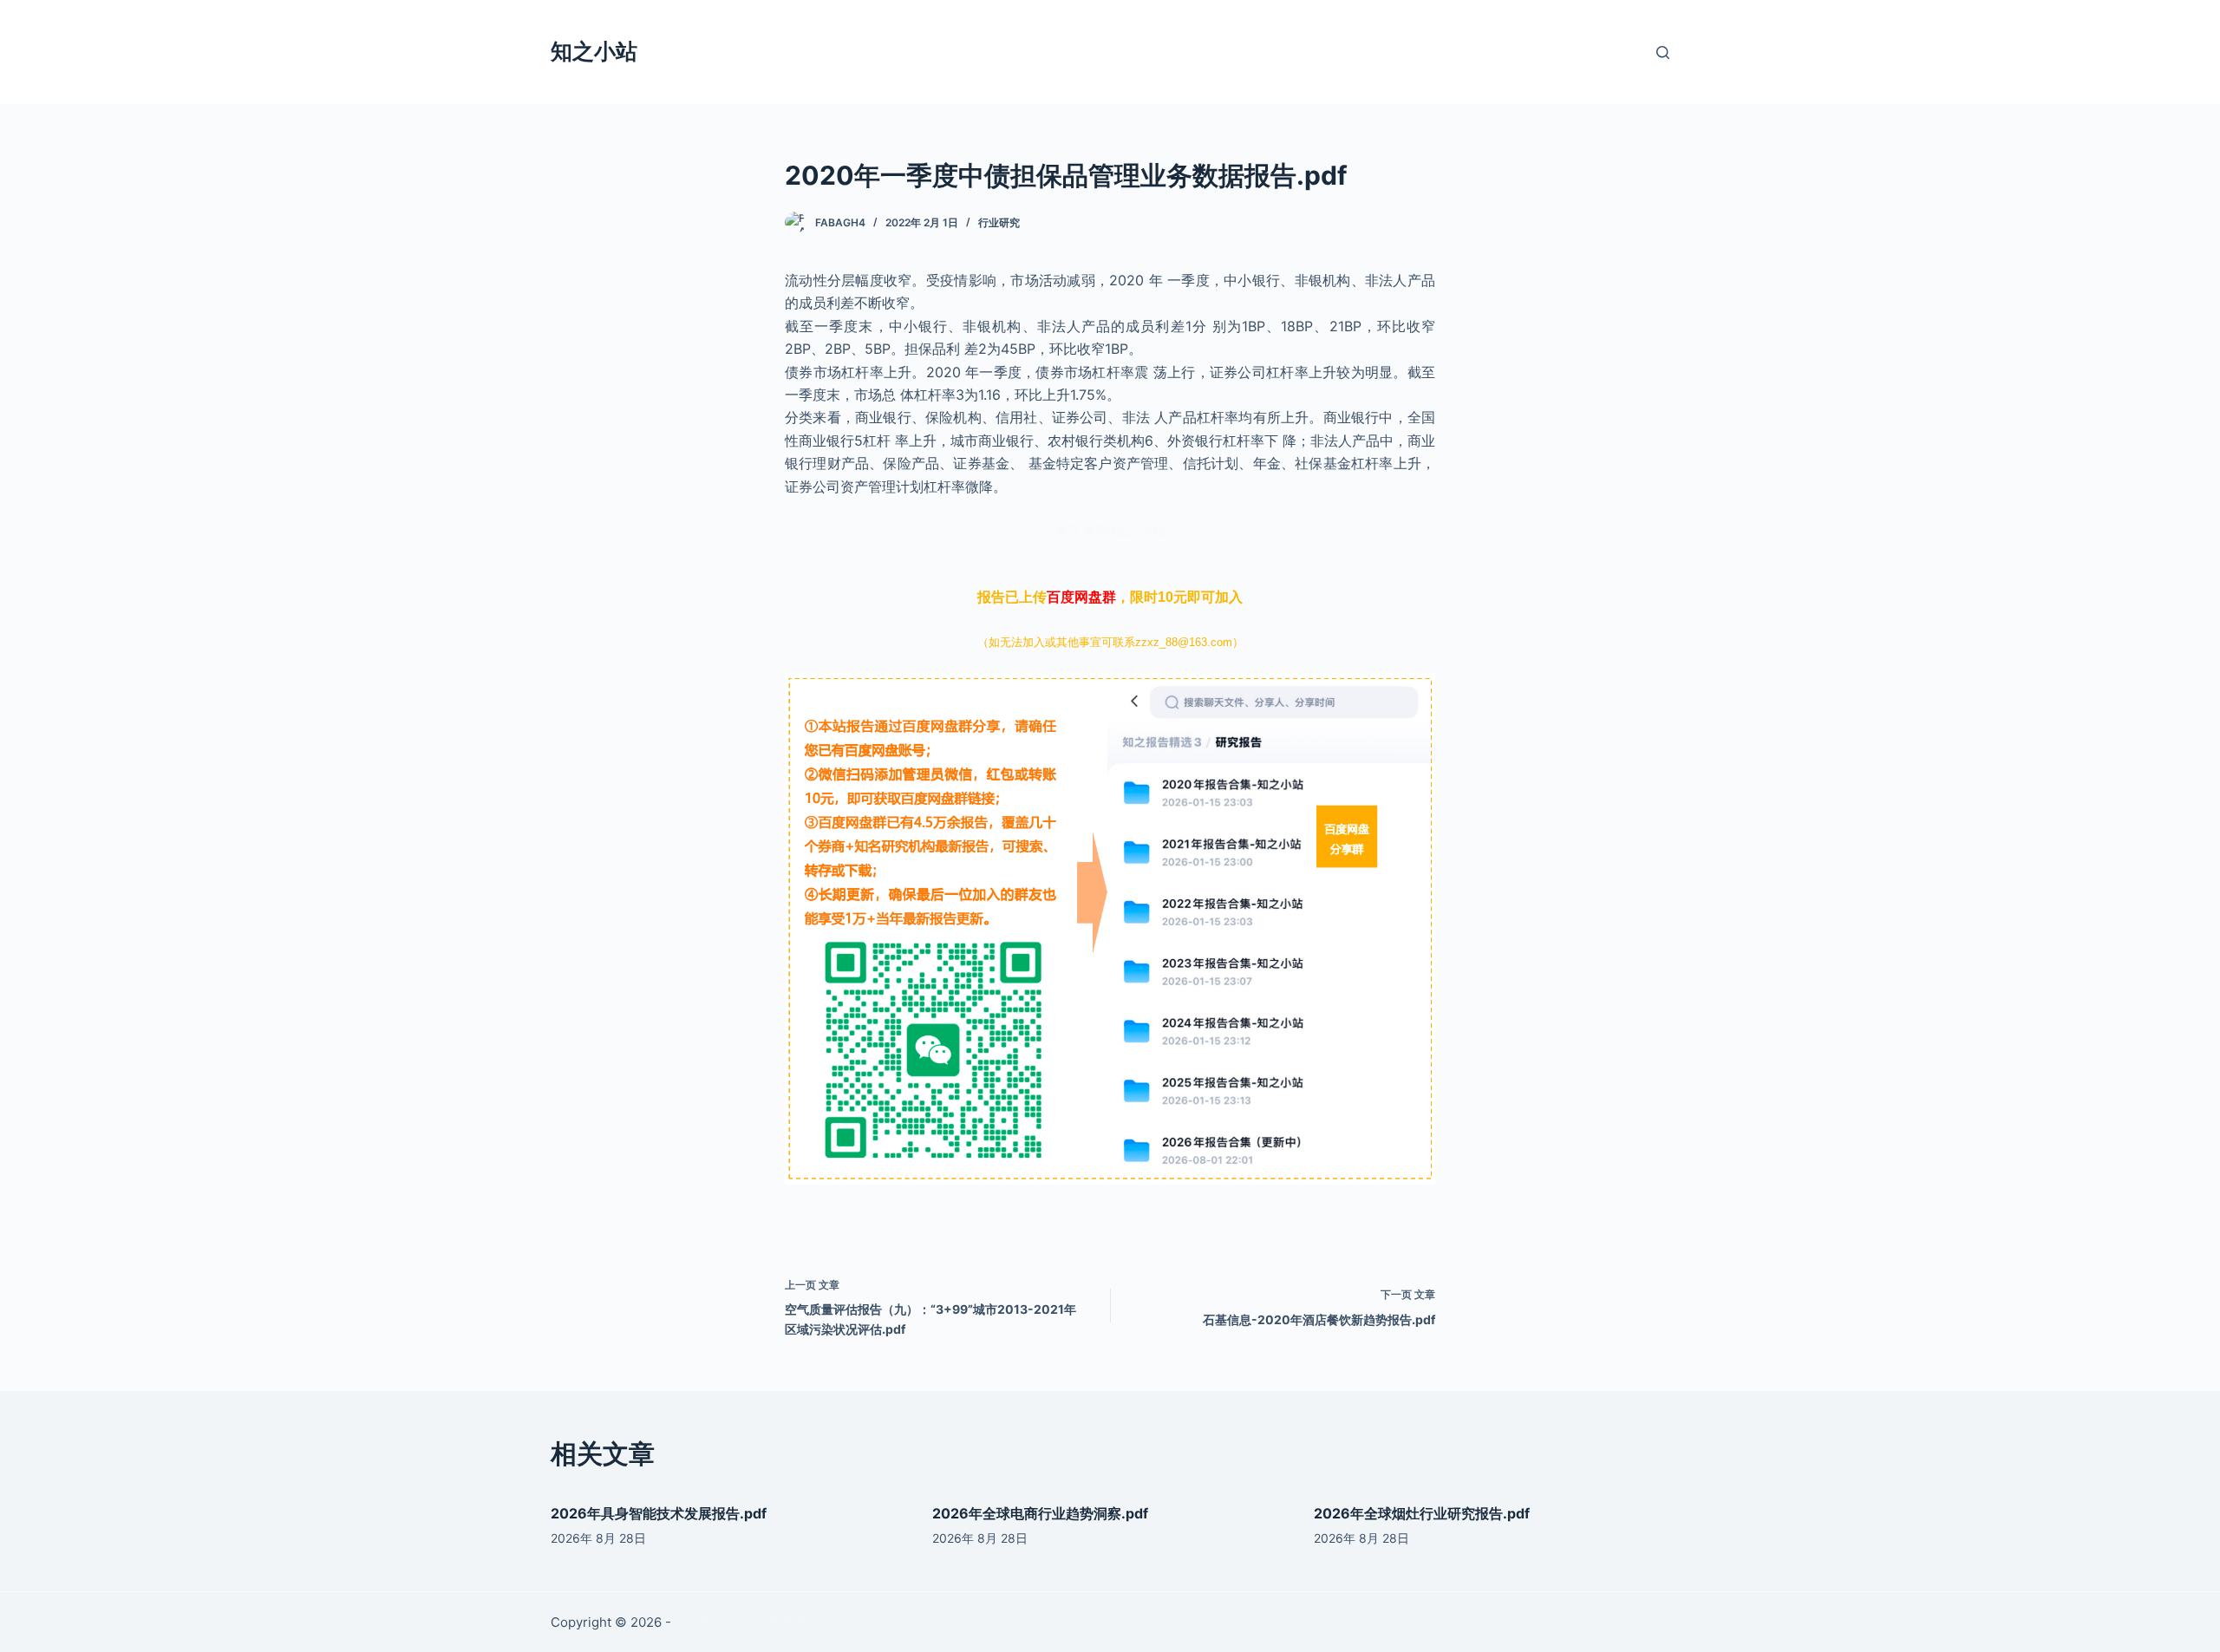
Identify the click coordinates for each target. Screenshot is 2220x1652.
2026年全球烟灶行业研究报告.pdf (1422, 1513)
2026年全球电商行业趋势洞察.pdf (1040, 1513)
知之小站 (594, 51)
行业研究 (999, 222)
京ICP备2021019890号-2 (749, 1622)
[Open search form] (1663, 52)
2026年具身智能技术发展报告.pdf (659, 1513)
